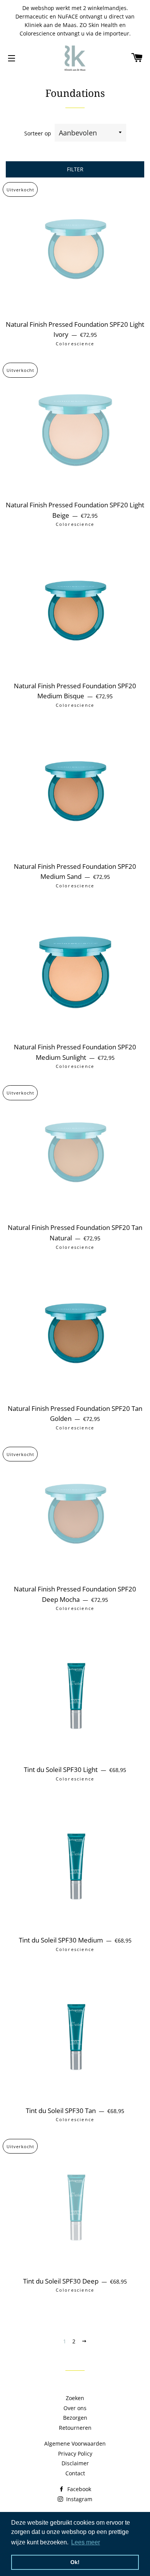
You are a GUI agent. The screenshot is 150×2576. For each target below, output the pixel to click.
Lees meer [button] (86, 2542)
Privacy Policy (75, 2454)
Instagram (78, 2499)
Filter (75, 169)
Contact (75, 2473)
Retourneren (75, 2428)
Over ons (75, 2408)
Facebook (78, 2489)
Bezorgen (75, 2418)
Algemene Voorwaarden (75, 2443)
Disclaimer (75, 2463)
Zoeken (75, 2398)
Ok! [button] (75, 2562)
